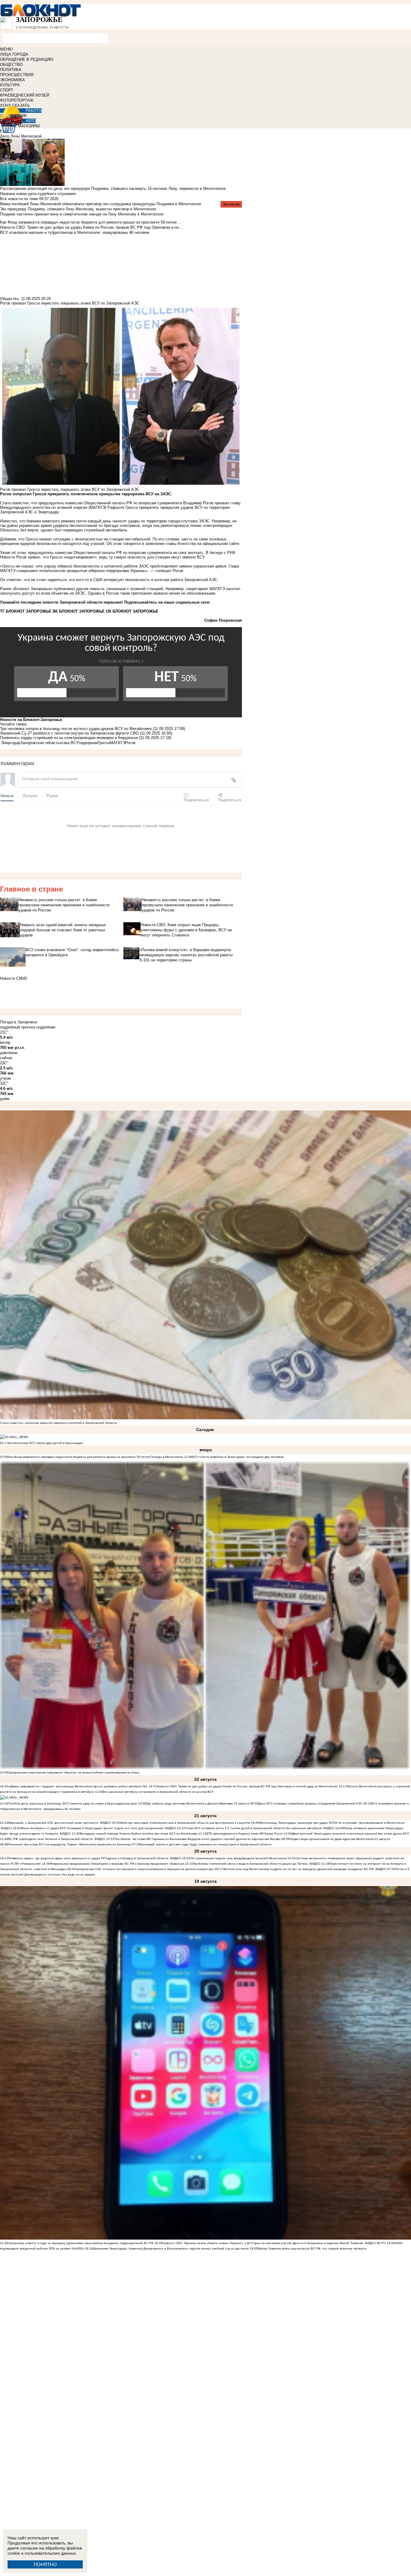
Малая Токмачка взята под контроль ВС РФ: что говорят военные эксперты (312, 2248)
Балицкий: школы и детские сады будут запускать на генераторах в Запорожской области (206, 1844)
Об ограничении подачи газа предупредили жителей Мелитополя (238, 1858)
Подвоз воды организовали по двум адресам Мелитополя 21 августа (340, 1839)
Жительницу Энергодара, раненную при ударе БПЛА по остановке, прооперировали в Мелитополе (332, 1823)
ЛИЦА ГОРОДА (14, 54)
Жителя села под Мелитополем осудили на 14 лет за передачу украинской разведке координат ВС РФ (298, 1869)
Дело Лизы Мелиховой (21, 136)
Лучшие (30, 795)
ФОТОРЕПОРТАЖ (17, 100)
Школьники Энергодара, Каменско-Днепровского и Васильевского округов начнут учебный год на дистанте (171, 2248)
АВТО (31, 121)
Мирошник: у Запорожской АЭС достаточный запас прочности (53, 1823)
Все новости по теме (19, 199)
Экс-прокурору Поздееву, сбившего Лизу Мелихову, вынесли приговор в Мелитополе (78, 209)
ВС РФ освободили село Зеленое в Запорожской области (50, 1839)
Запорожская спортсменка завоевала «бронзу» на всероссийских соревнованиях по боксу (74, 1772)
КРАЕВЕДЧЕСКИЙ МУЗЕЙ (25, 95)
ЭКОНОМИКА (12, 80)
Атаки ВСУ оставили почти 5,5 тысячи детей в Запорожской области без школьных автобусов (253, 1828)
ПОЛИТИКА (11, 70)
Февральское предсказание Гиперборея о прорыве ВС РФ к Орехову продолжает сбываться (117, 1864)
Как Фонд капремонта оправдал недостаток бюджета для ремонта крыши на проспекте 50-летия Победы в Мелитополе (96, 1457)
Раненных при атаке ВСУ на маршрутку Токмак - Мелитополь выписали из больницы (70, 1844)
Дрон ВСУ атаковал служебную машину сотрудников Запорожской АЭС (311, 1803)
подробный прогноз (17, 1027)
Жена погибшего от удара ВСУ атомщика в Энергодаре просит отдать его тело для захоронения (92, 1828)
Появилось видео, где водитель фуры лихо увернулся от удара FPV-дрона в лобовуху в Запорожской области (88, 1858)
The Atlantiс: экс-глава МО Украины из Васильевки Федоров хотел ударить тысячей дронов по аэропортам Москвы (198, 1839)
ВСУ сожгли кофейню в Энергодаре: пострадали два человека (238, 1457)
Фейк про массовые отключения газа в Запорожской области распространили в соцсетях (185, 1823)
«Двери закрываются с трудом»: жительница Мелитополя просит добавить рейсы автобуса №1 (78, 1786)
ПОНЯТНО (45, 2564)
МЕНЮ (6, 49)
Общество (9, 299)
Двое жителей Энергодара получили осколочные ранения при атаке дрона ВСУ (350, 1834)
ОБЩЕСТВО (11, 65)
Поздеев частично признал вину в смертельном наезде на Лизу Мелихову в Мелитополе (82, 214)
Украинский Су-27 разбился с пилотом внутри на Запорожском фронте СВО (69, 733)
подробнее (46, 1027)
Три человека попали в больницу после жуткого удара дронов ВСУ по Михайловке (76, 729)
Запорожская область (40, 743)
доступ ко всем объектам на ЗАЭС (54, 593)
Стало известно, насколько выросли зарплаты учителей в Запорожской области (59, 1423)
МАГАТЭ (117, 743)
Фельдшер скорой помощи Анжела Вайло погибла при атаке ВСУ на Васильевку (139, 1834)
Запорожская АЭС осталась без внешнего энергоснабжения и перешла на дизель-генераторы (145, 1869)
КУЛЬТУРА (10, 85)
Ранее (52, 795)
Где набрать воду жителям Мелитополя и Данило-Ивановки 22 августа (198, 1803)
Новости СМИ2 (14, 978)
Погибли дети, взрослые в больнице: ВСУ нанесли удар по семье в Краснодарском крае (73, 1803)
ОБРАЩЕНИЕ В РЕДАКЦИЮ (27, 59)
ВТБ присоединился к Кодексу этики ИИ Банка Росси (245, 1834)
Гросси (104, 743)
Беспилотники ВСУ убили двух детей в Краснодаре (46, 1443)
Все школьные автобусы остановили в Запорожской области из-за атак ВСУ (158, 1792)
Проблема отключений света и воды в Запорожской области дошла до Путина (251, 1864)
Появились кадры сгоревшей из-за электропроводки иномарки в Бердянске (69, 738)
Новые (7, 795)
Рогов (130, 743)
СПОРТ (7, 90)
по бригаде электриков (119, 526)
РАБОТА (34, 111)
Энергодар (11, 743)
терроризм (88, 743)
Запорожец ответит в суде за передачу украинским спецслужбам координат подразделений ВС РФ (81, 2243)
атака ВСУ (69, 743)
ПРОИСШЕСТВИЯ (17, 75)
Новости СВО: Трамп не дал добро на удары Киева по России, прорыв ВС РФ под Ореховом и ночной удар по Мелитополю (248, 1786)
